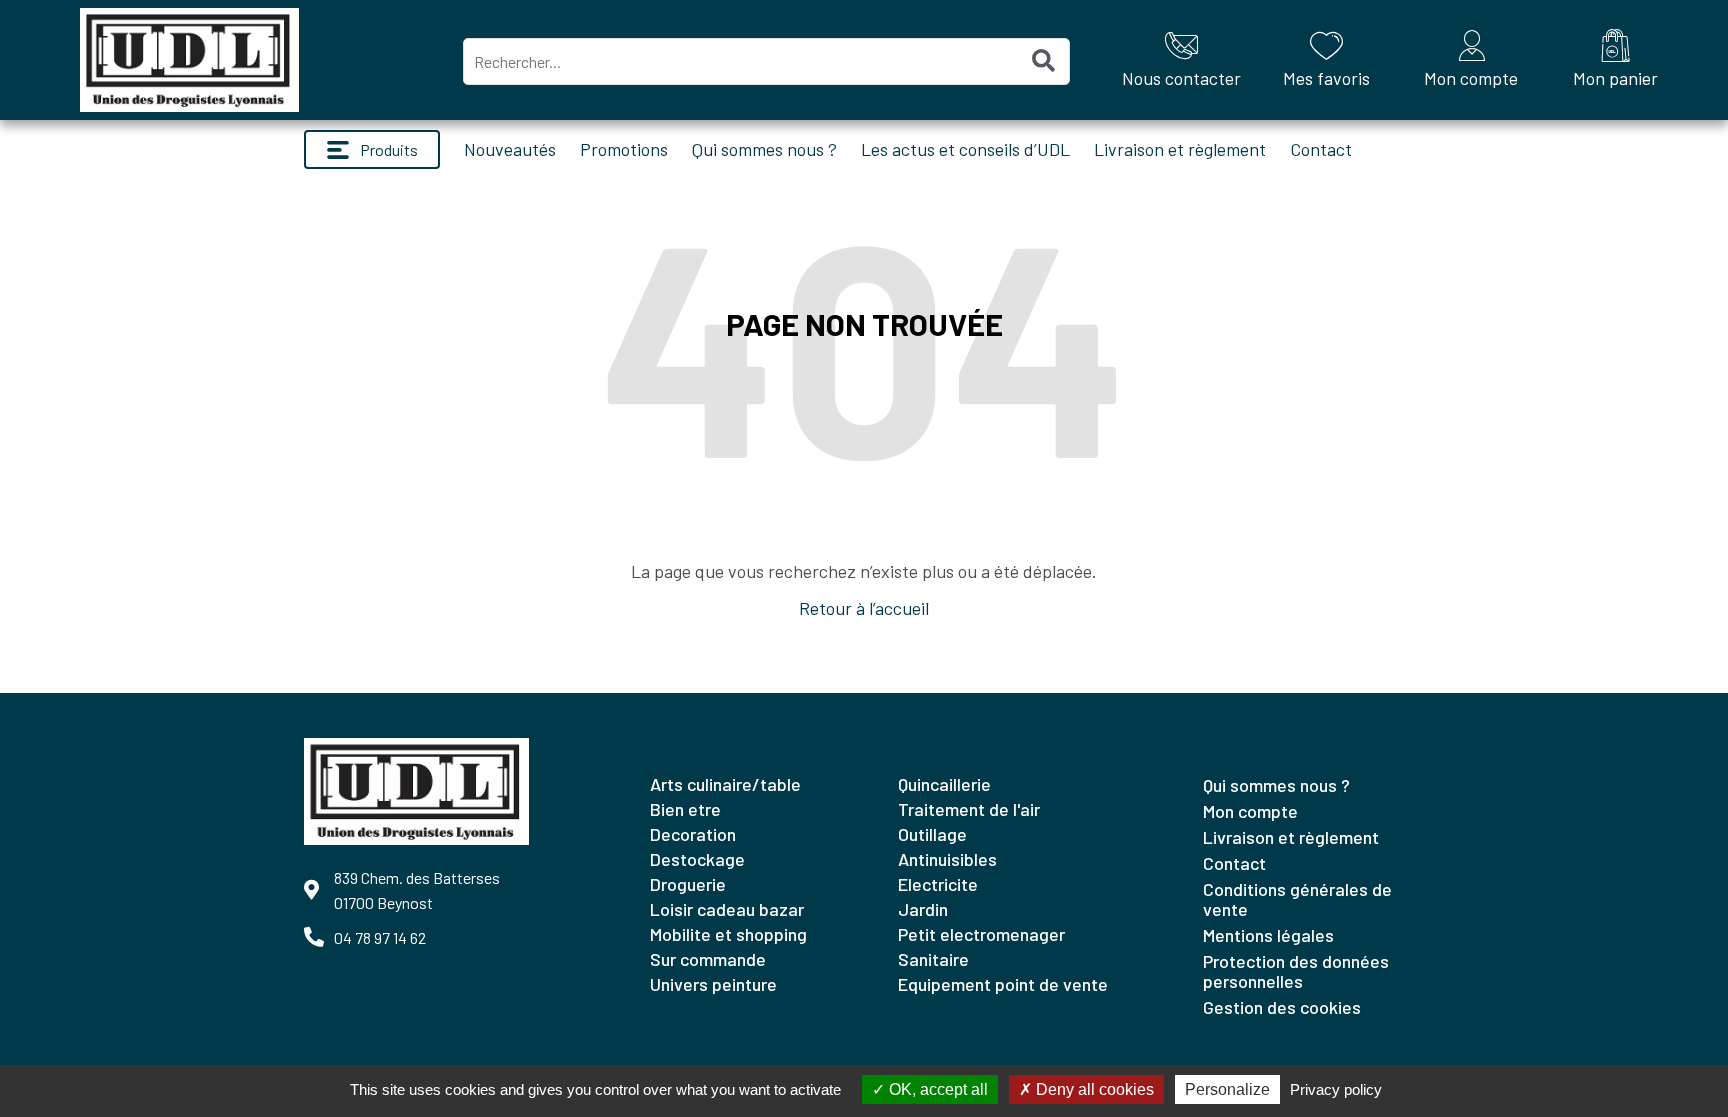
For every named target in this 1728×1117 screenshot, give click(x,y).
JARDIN (923, 909)
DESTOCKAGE (697, 859)
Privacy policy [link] (1336, 1089)
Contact (1321, 149)
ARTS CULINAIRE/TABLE (725, 784)
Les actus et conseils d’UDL (965, 149)
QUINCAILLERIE (944, 784)
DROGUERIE (688, 884)
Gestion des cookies (1282, 1007)
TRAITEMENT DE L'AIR (969, 809)
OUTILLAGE (932, 834)
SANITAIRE (933, 959)
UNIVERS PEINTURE (713, 984)
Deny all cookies (1093, 1089)
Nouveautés (510, 149)
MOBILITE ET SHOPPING (728, 934)
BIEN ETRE (685, 809)
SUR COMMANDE (708, 959)
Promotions (624, 149)
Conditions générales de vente (1297, 899)
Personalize (1227, 1089)
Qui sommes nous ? (764, 149)
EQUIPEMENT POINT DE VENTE (1003, 984)
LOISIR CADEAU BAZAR (727, 909)
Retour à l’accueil (864, 608)
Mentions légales (1268, 935)
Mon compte (1250, 811)
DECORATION (693, 834)
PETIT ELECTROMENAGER (981, 934)
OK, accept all (936, 1089)
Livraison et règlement (1180, 149)
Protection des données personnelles (1296, 971)
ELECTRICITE (938, 884)
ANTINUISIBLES (947, 859)
